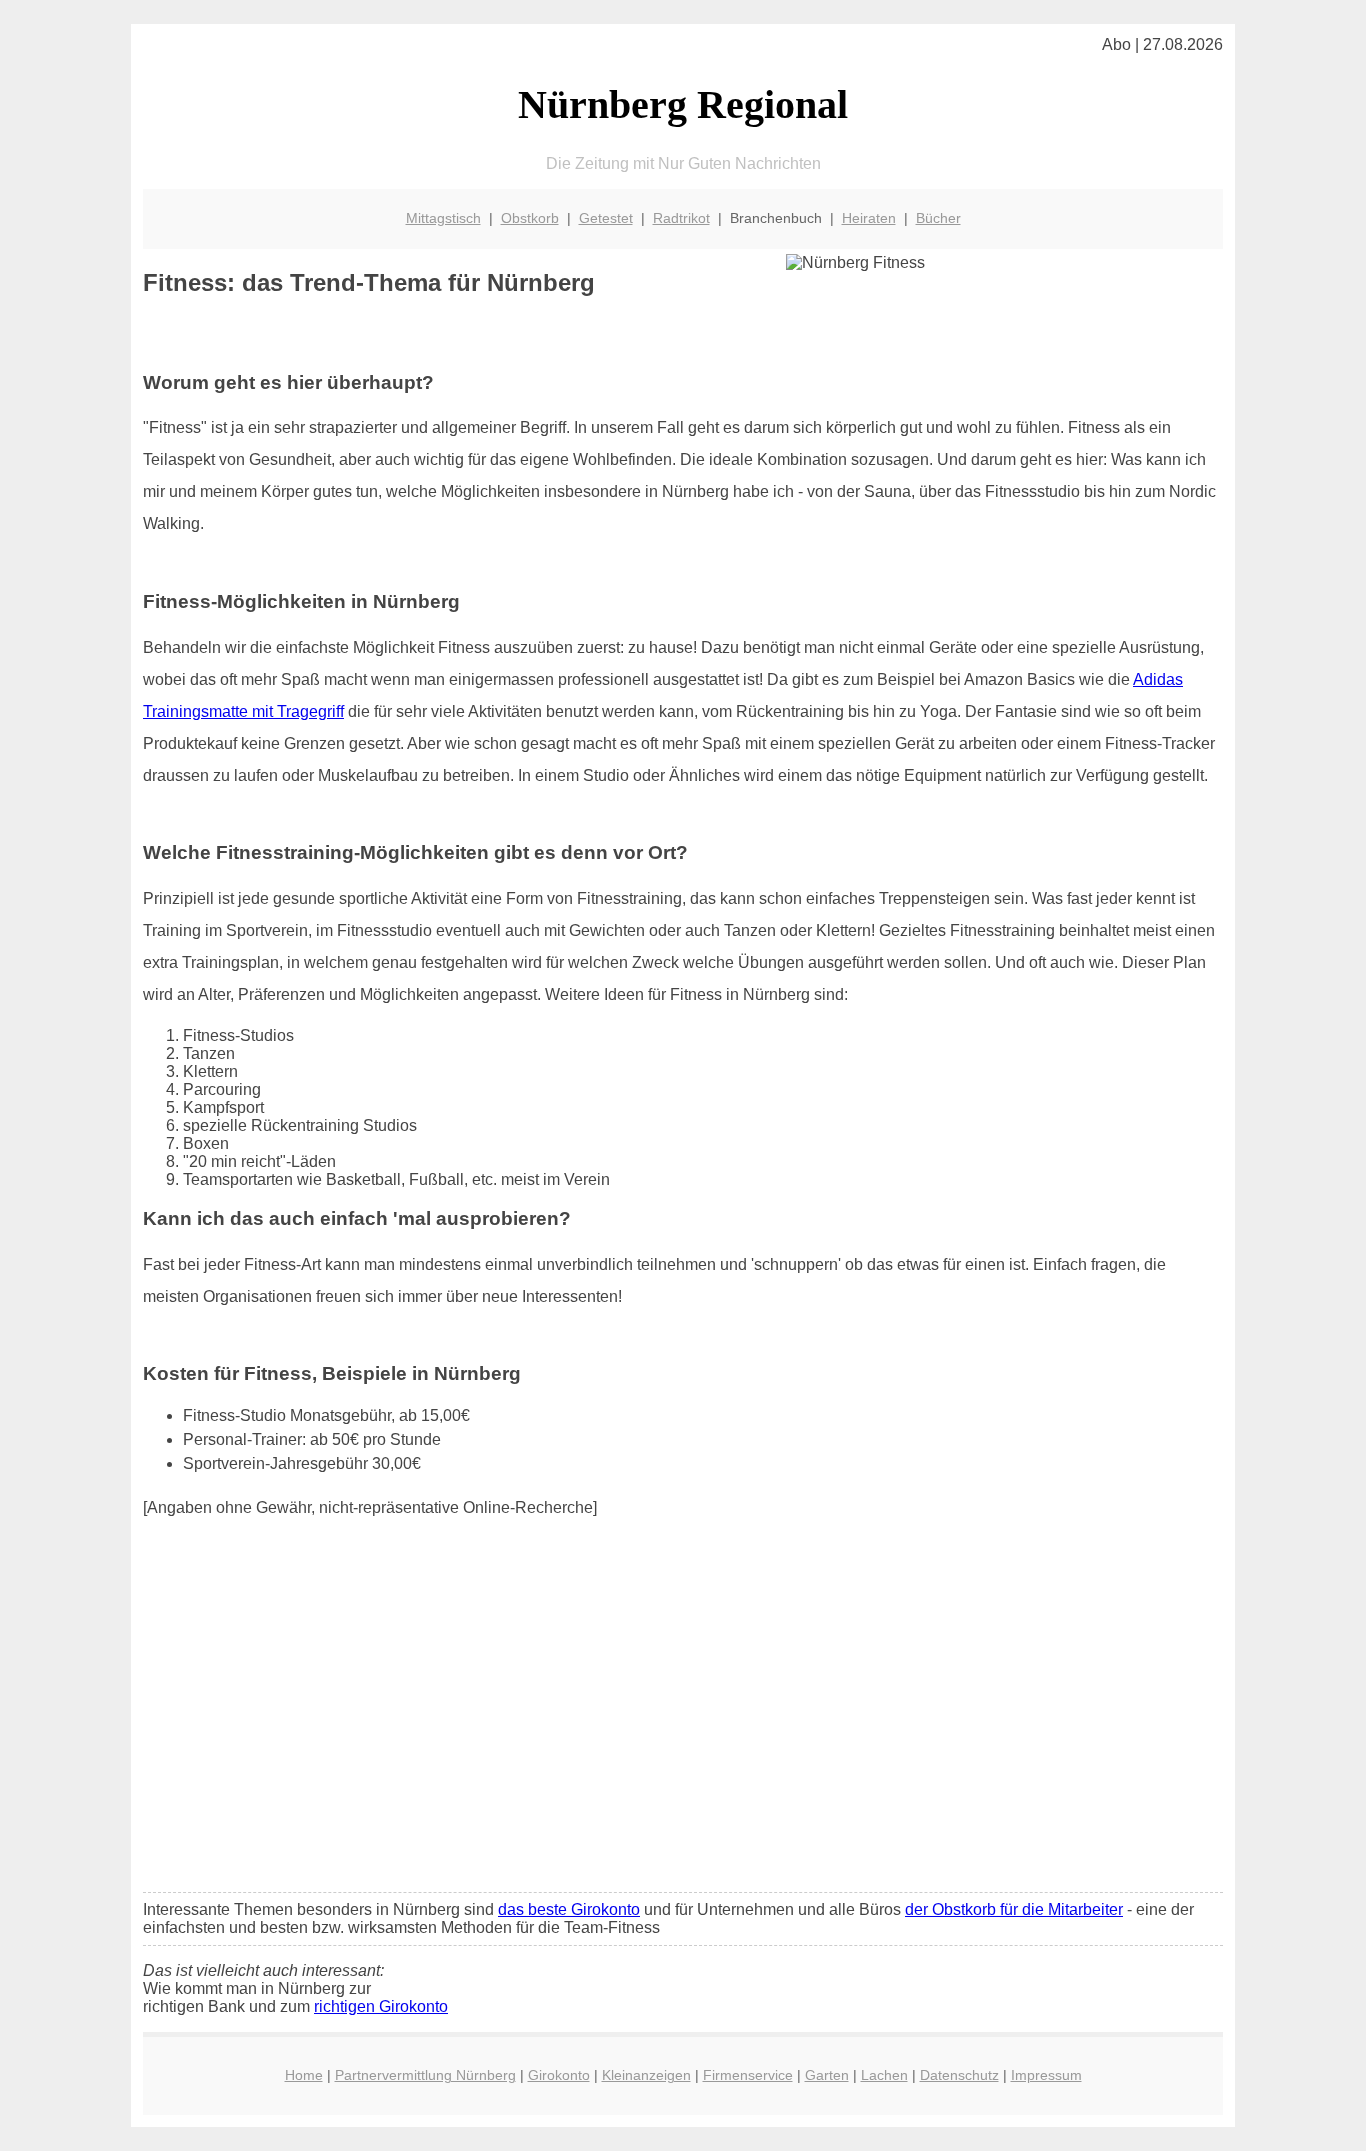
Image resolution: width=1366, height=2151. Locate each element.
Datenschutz (959, 2075)
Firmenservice (748, 2075)
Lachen (884, 2075)
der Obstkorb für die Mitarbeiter (1014, 1909)
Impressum (1046, 2075)
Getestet (606, 218)
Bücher (938, 218)
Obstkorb (530, 218)
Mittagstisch (443, 218)
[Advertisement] (683, 1728)
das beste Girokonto (569, 1909)
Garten (827, 2075)
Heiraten (869, 218)
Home (304, 2075)
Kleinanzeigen (646, 2075)
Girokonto (559, 2075)
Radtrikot (681, 218)
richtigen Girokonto (381, 2006)
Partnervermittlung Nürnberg (425, 2075)
